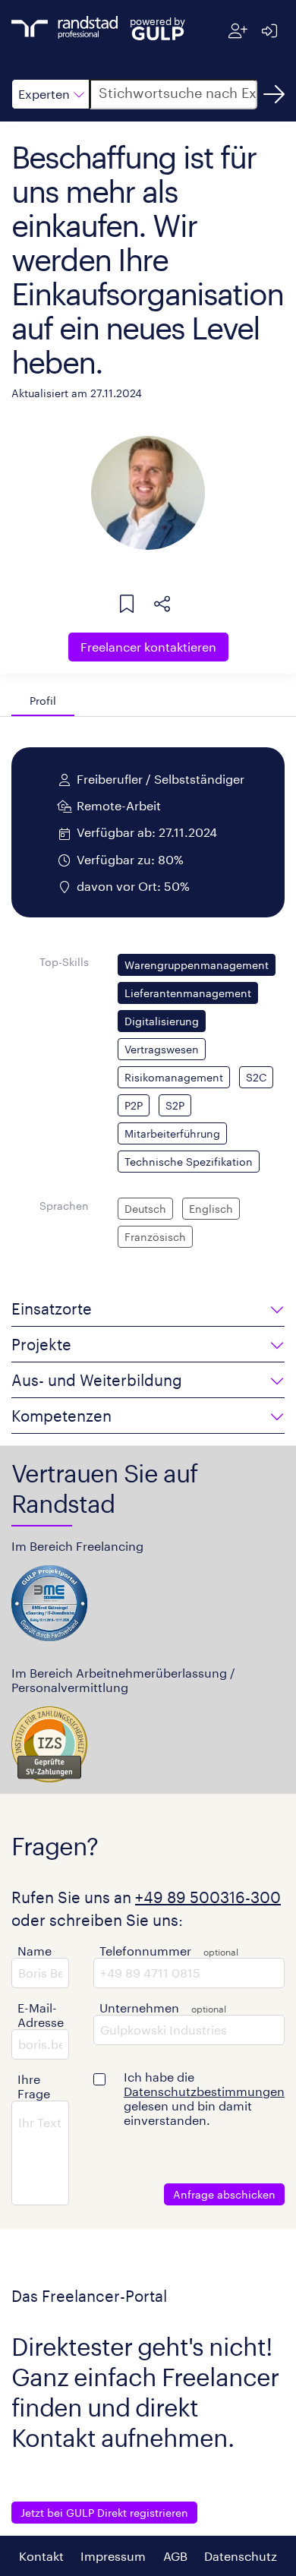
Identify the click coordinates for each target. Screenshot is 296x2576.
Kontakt (41, 2556)
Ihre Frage (34, 2086)
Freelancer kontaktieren (148, 647)
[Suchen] (274, 94)
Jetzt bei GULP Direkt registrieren (104, 2513)
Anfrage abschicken (224, 2194)
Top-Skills (64, 962)
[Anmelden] (269, 31)
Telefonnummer (145, 1951)
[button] (50, 94)
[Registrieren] (238, 31)
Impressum (113, 2556)
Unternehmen (139, 2008)
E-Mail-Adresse (41, 2015)
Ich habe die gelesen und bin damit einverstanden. (204, 2098)
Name (35, 1951)
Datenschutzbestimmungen (204, 2091)
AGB (175, 2556)
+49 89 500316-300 (208, 1897)
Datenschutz (241, 2556)
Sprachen (64, 1206)
